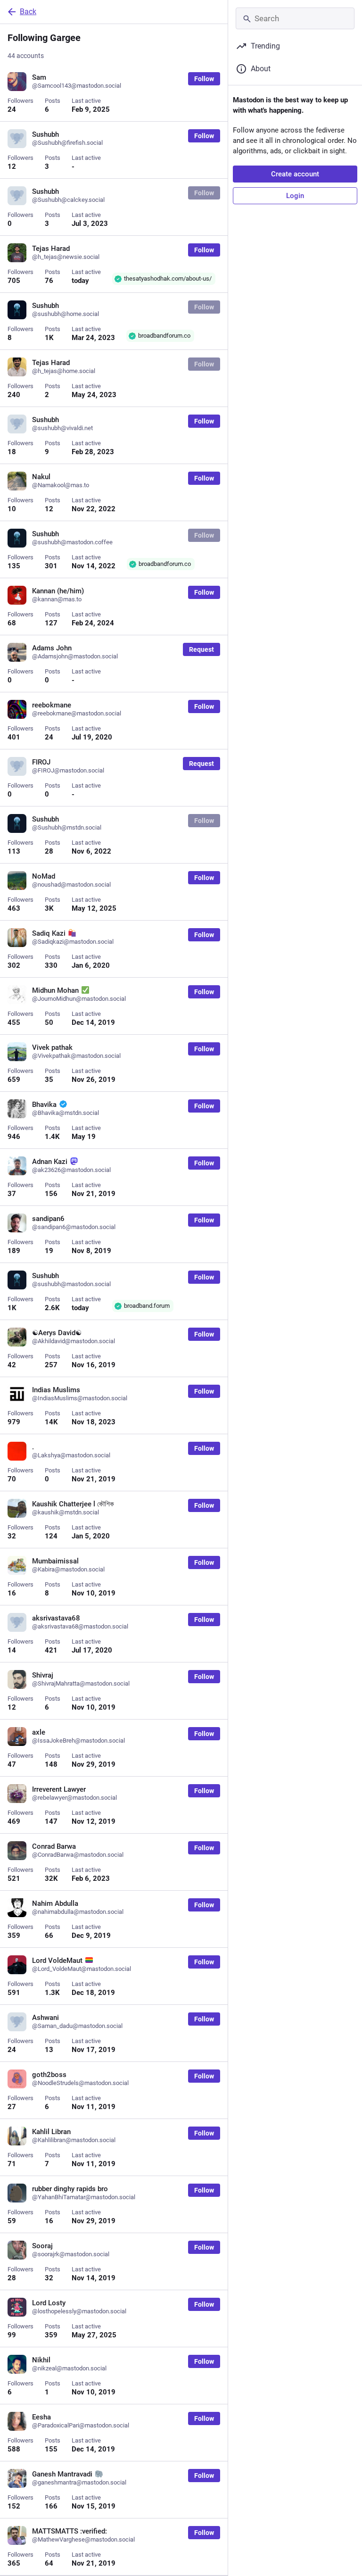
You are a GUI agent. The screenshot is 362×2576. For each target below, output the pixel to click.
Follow (204, 79)
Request (202, 649)
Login (295, 196)
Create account (295, 174)
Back (28, 12)
